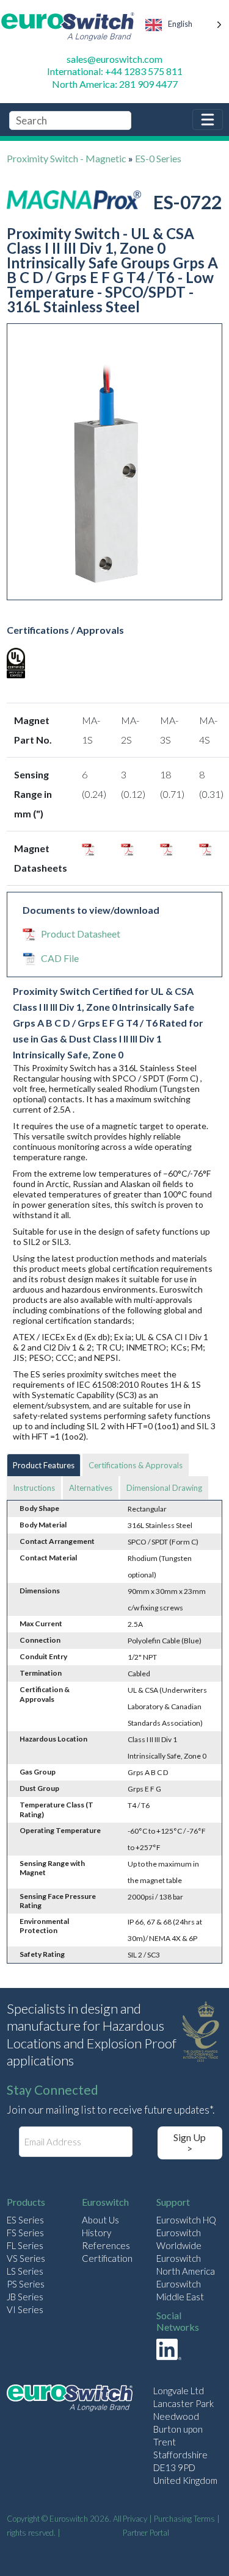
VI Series (25, 2309)
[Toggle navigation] (208, 120)
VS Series (26, 2258)
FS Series (25, 2233)
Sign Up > (190, 2143)
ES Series (25, 2220)
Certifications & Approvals (136, 1465)
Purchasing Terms (184, 2519)
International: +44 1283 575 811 (115, 71)
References (106, 2245)
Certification (107, 2258)
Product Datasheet (81, 934)
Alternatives (91, 1488)
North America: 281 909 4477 (115, 84)
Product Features (44, 1465)
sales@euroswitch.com (114, 59)
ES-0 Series (158, 158)
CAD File (60, 958)
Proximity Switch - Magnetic (67, 158)
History (96, 2233)
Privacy (135, 2519)
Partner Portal (146, 2533)
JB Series (25, 2297)
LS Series (25, 2271)
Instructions (34, 1488)
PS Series (26, 2284)
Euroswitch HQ (186, 2220)
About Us (100, 2220)
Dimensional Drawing (164, 1488)
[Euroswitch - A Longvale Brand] (70, 2399)
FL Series (25, 2245)
